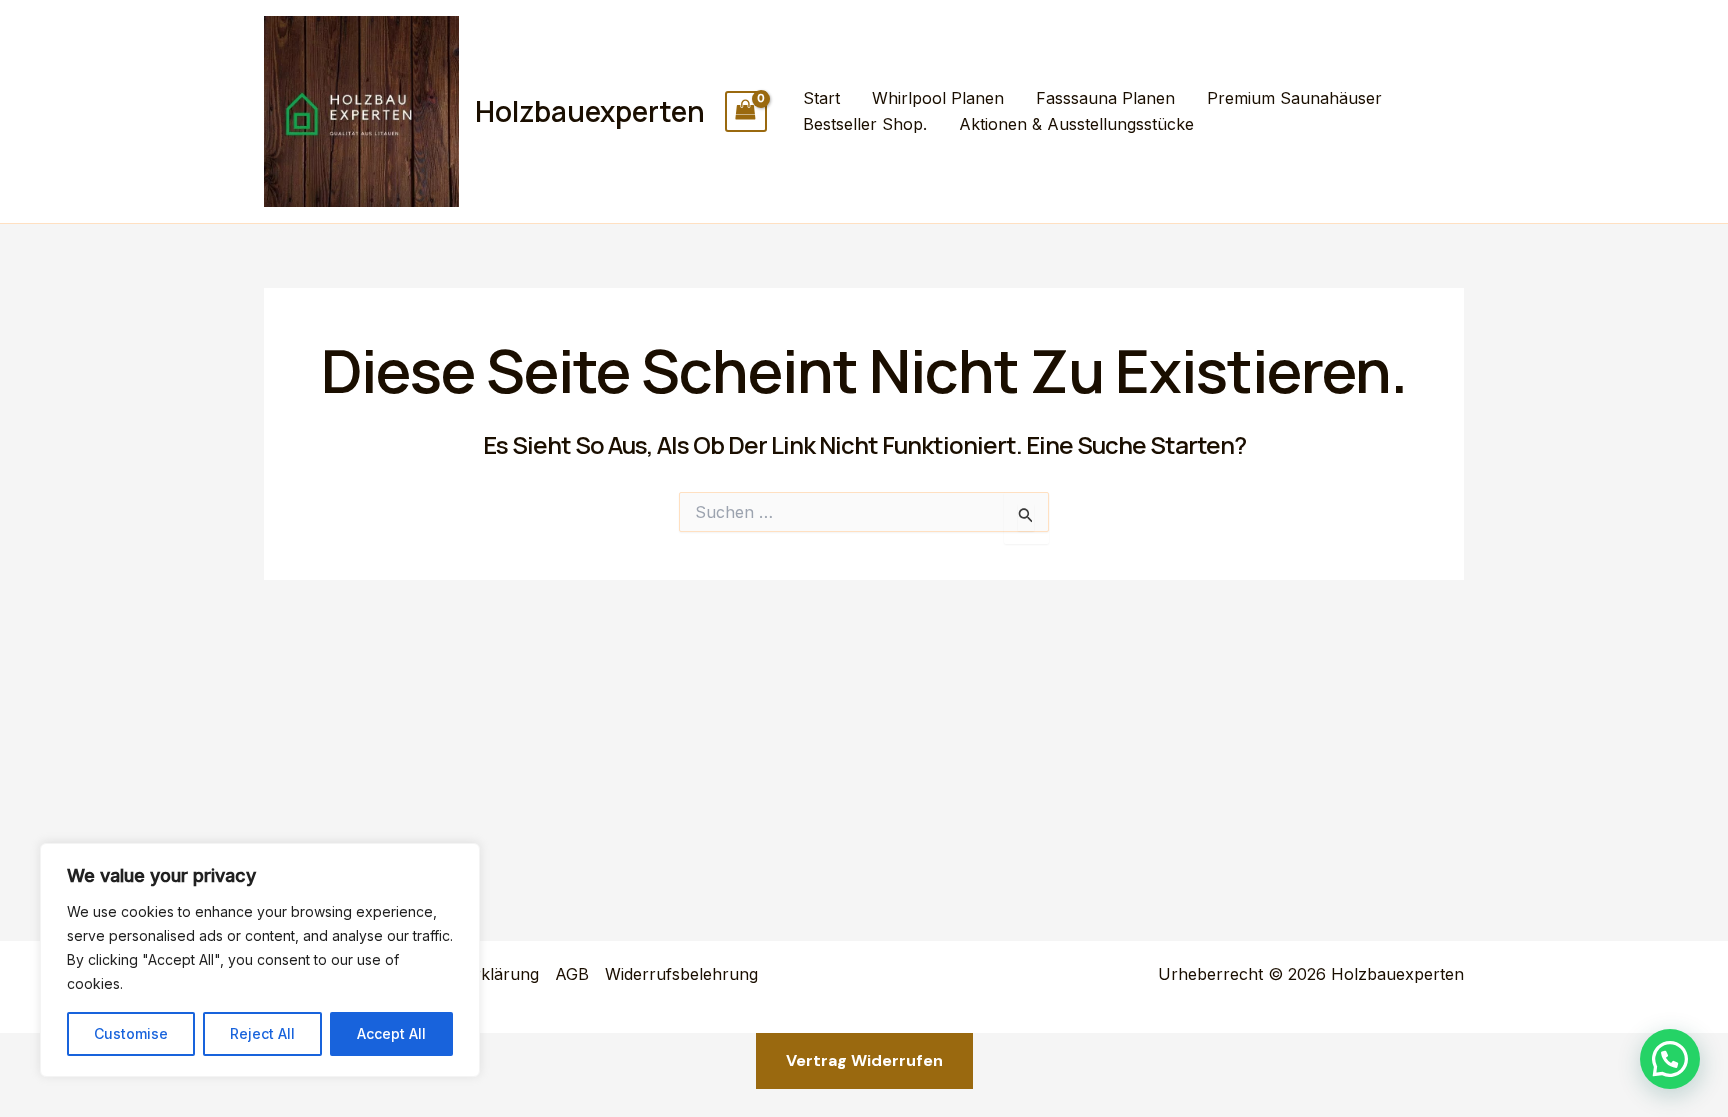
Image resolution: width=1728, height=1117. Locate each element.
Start (821, 98)
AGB (572, 974)
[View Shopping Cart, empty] (746, 111)
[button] (1670, 1059)
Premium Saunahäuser (1294, 98)
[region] (260, 960)
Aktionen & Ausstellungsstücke (1076, 124)
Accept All (391, 1033)
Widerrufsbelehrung (681, 974)
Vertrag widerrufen (864, 1060)
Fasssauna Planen (1105, 98)
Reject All (262, 1033)
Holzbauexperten (590, 111)
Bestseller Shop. (865, 124)
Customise (131, 1033)
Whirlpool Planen (938, 98)
